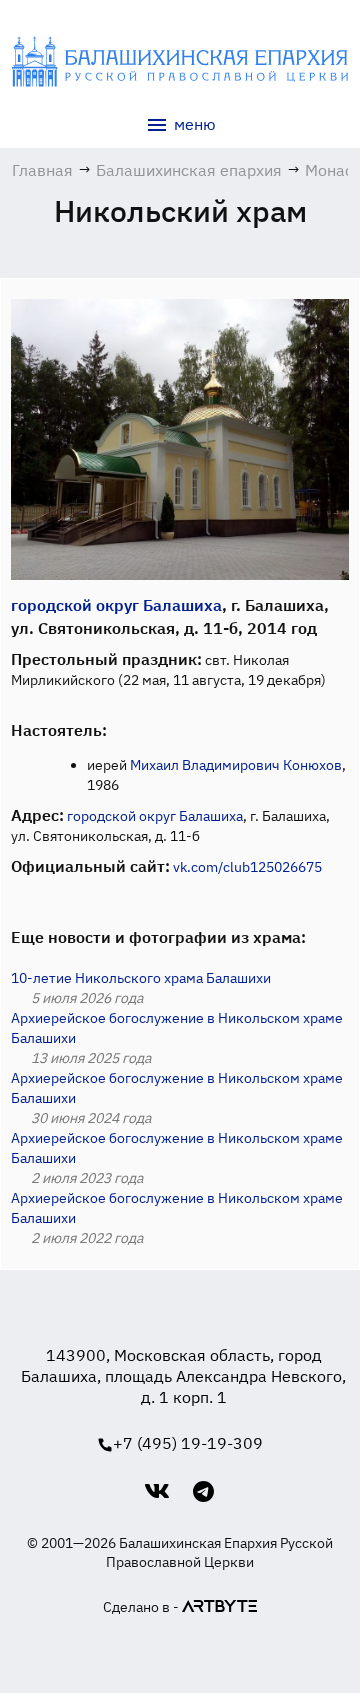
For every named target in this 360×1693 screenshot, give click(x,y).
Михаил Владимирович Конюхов (236, 765)
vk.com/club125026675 (247, 867)
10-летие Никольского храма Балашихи (141, 978)
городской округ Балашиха (116, 605)
